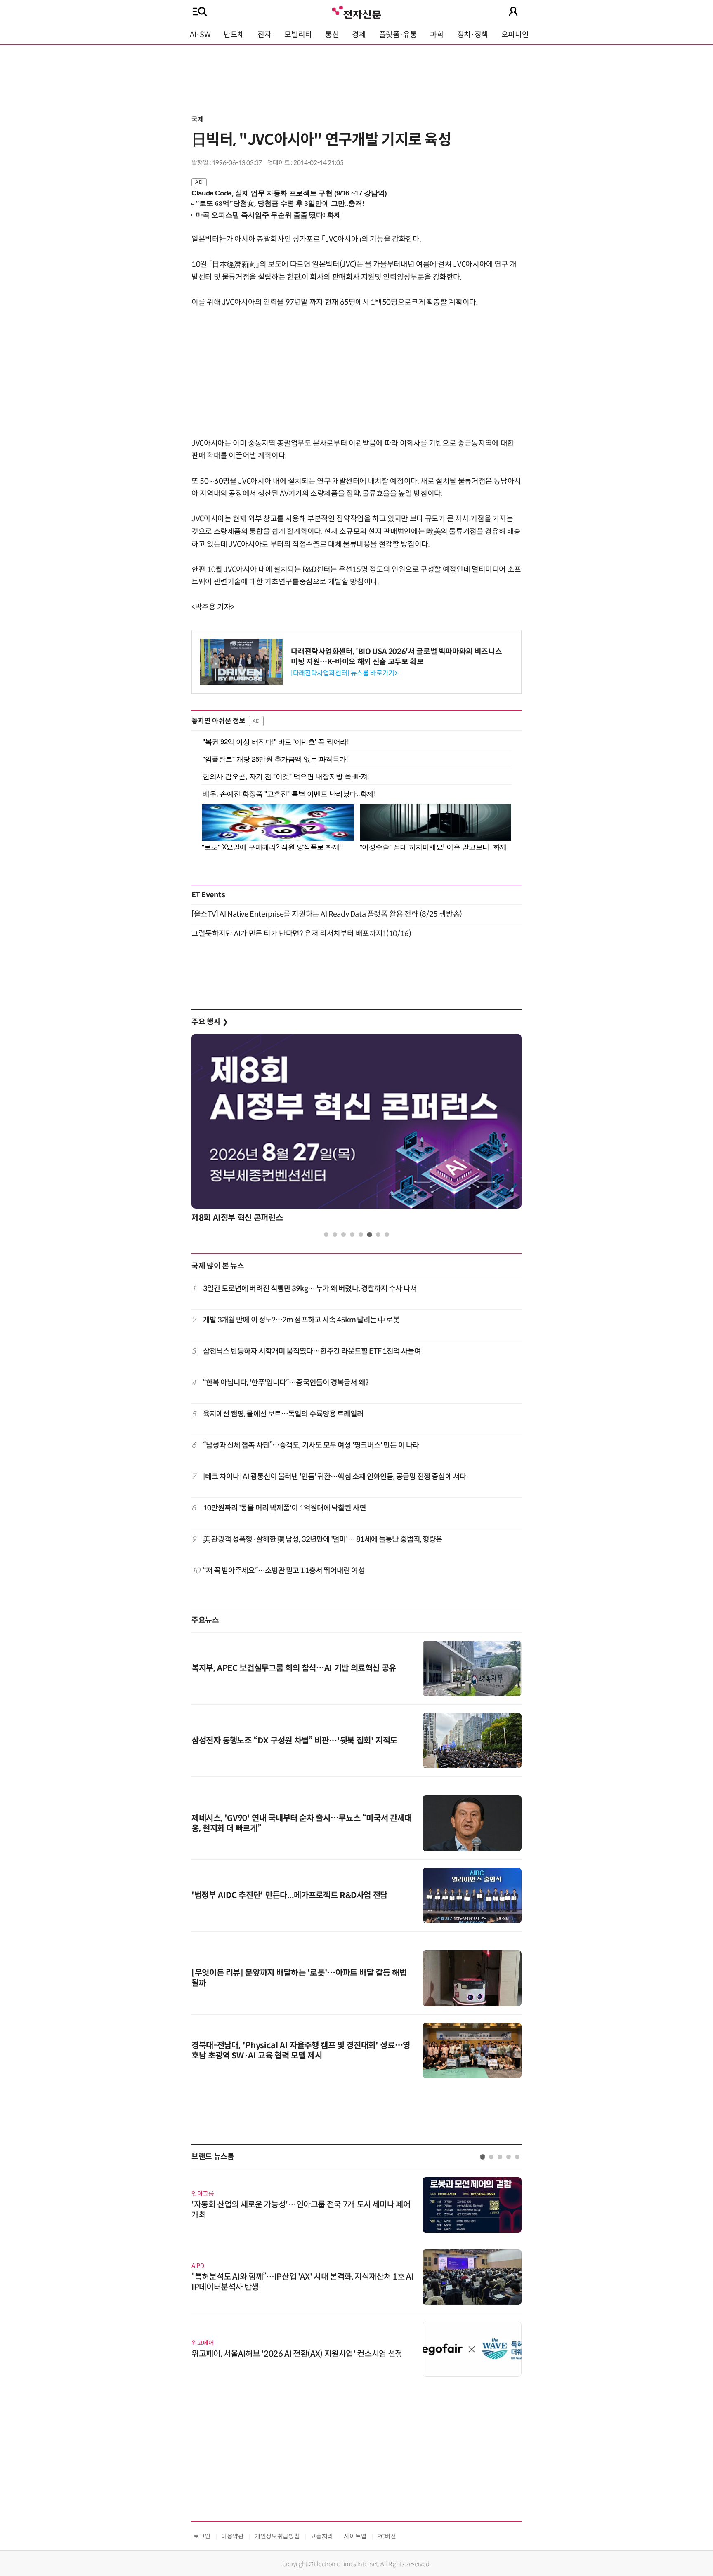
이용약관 (233, 2536)
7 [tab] (378, 1234)
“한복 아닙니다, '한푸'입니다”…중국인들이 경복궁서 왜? (286, 1383)
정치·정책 (473, 35)
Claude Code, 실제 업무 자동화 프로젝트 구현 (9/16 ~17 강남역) (289, 193)
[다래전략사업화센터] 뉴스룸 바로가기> (344, 673)
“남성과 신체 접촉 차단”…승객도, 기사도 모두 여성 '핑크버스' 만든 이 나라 (311, 1445)
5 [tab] (361, 1234)
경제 (359, 35)
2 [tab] (335, 1234)
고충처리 (322, 2536)
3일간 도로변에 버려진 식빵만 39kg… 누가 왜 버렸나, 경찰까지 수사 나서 (310, 1289)
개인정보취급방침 (277, 2536)
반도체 (234, 35)
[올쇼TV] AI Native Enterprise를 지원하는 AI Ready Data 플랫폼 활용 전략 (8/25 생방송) (327, 914)
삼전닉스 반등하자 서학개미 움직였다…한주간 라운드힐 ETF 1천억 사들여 (312, 1351)
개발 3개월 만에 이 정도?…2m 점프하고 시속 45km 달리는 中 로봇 (301, 1320)
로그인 (202, 2536)
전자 (264, 35)
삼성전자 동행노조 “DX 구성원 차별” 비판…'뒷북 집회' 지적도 (294, 1741)
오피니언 (515, 35)
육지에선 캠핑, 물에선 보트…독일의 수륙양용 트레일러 (283, 1414)
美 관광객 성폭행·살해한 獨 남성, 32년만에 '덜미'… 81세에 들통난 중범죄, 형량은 (323, 1539)
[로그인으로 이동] (513, 12)
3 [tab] (344, 1234)
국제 (197, 119)
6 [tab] (369, 1234)
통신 (332, 35)
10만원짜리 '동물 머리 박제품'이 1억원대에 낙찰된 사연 (284, 1508)
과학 (437, 35)
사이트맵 (355, 2536)
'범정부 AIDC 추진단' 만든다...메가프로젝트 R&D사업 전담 (289, 1895)
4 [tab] (352, 1234)
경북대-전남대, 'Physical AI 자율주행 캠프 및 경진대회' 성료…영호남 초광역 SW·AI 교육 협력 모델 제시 (301, 2051)
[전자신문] (356, 11)
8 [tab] (387, 1234)
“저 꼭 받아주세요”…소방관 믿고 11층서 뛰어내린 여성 (284, 1571)
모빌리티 (298, 35)
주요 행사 (210, 1022)
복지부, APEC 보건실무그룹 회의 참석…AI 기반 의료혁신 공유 (294, 1668)
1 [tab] (326, 1234)
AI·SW (200, 35)
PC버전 (387, 2536)
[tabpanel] (356, 1130)
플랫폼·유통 (398, 35)
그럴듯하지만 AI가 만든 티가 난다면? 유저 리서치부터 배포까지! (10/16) (301, 934)
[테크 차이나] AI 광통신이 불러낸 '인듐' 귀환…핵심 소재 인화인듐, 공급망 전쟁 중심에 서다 (335, 1477)
